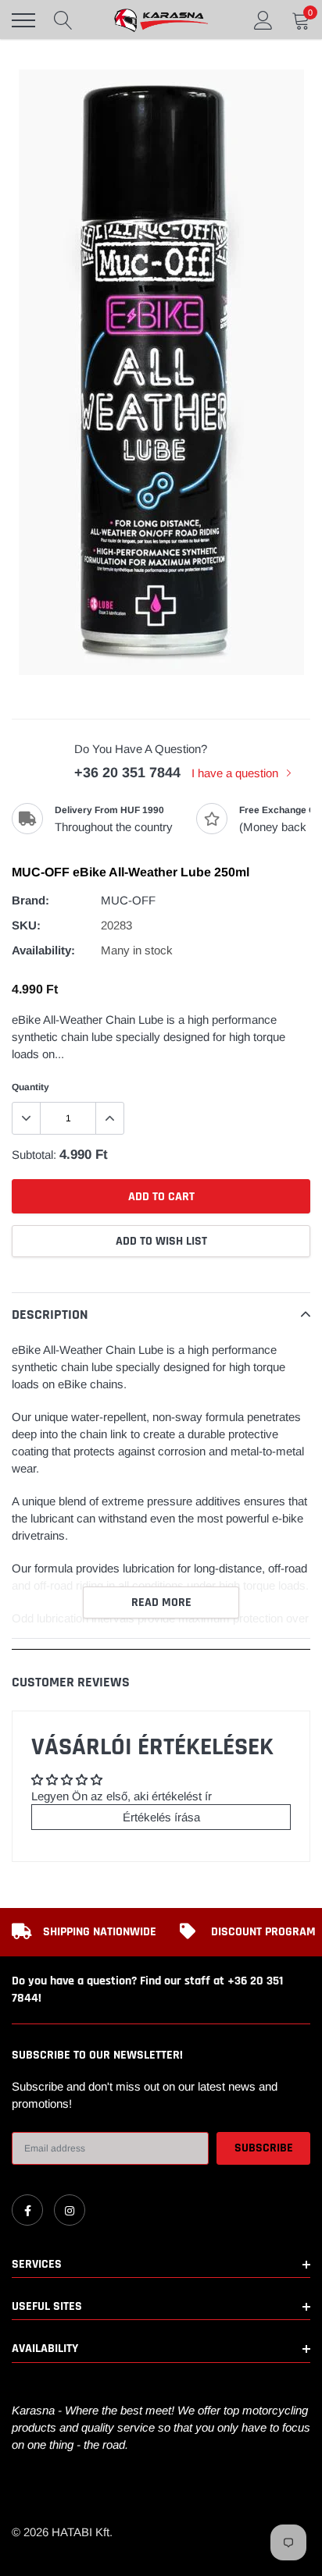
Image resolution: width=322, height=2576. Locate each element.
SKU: (26, 925)
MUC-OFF (128, 900)
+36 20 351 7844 (127, 773)
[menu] (23, 20)
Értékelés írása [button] (161, 1817)
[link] (27, 2210)
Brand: (30, 900)
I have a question (236, 773)
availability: (43, 950)
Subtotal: (34, 1155)
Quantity (30, 1087)
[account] (263, 20)
